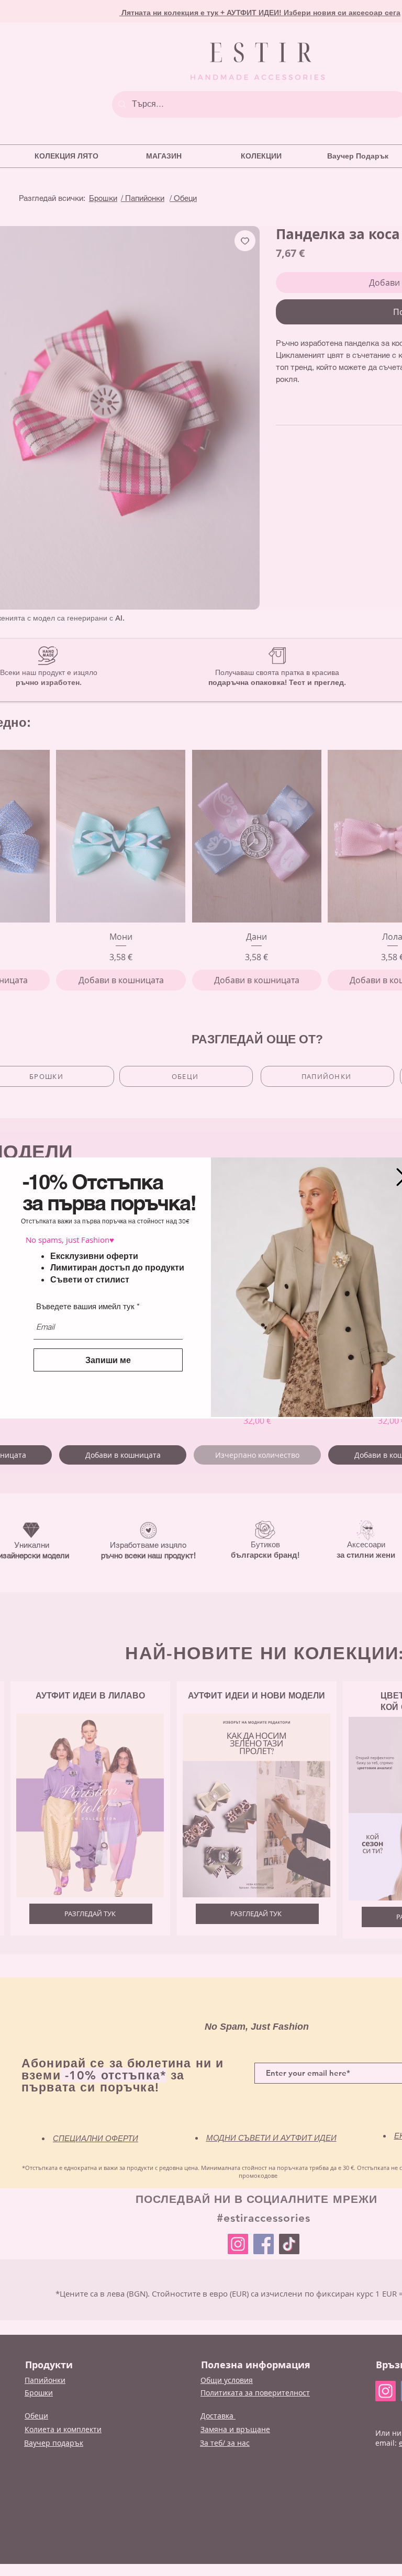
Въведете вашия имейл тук (85, 1306)
